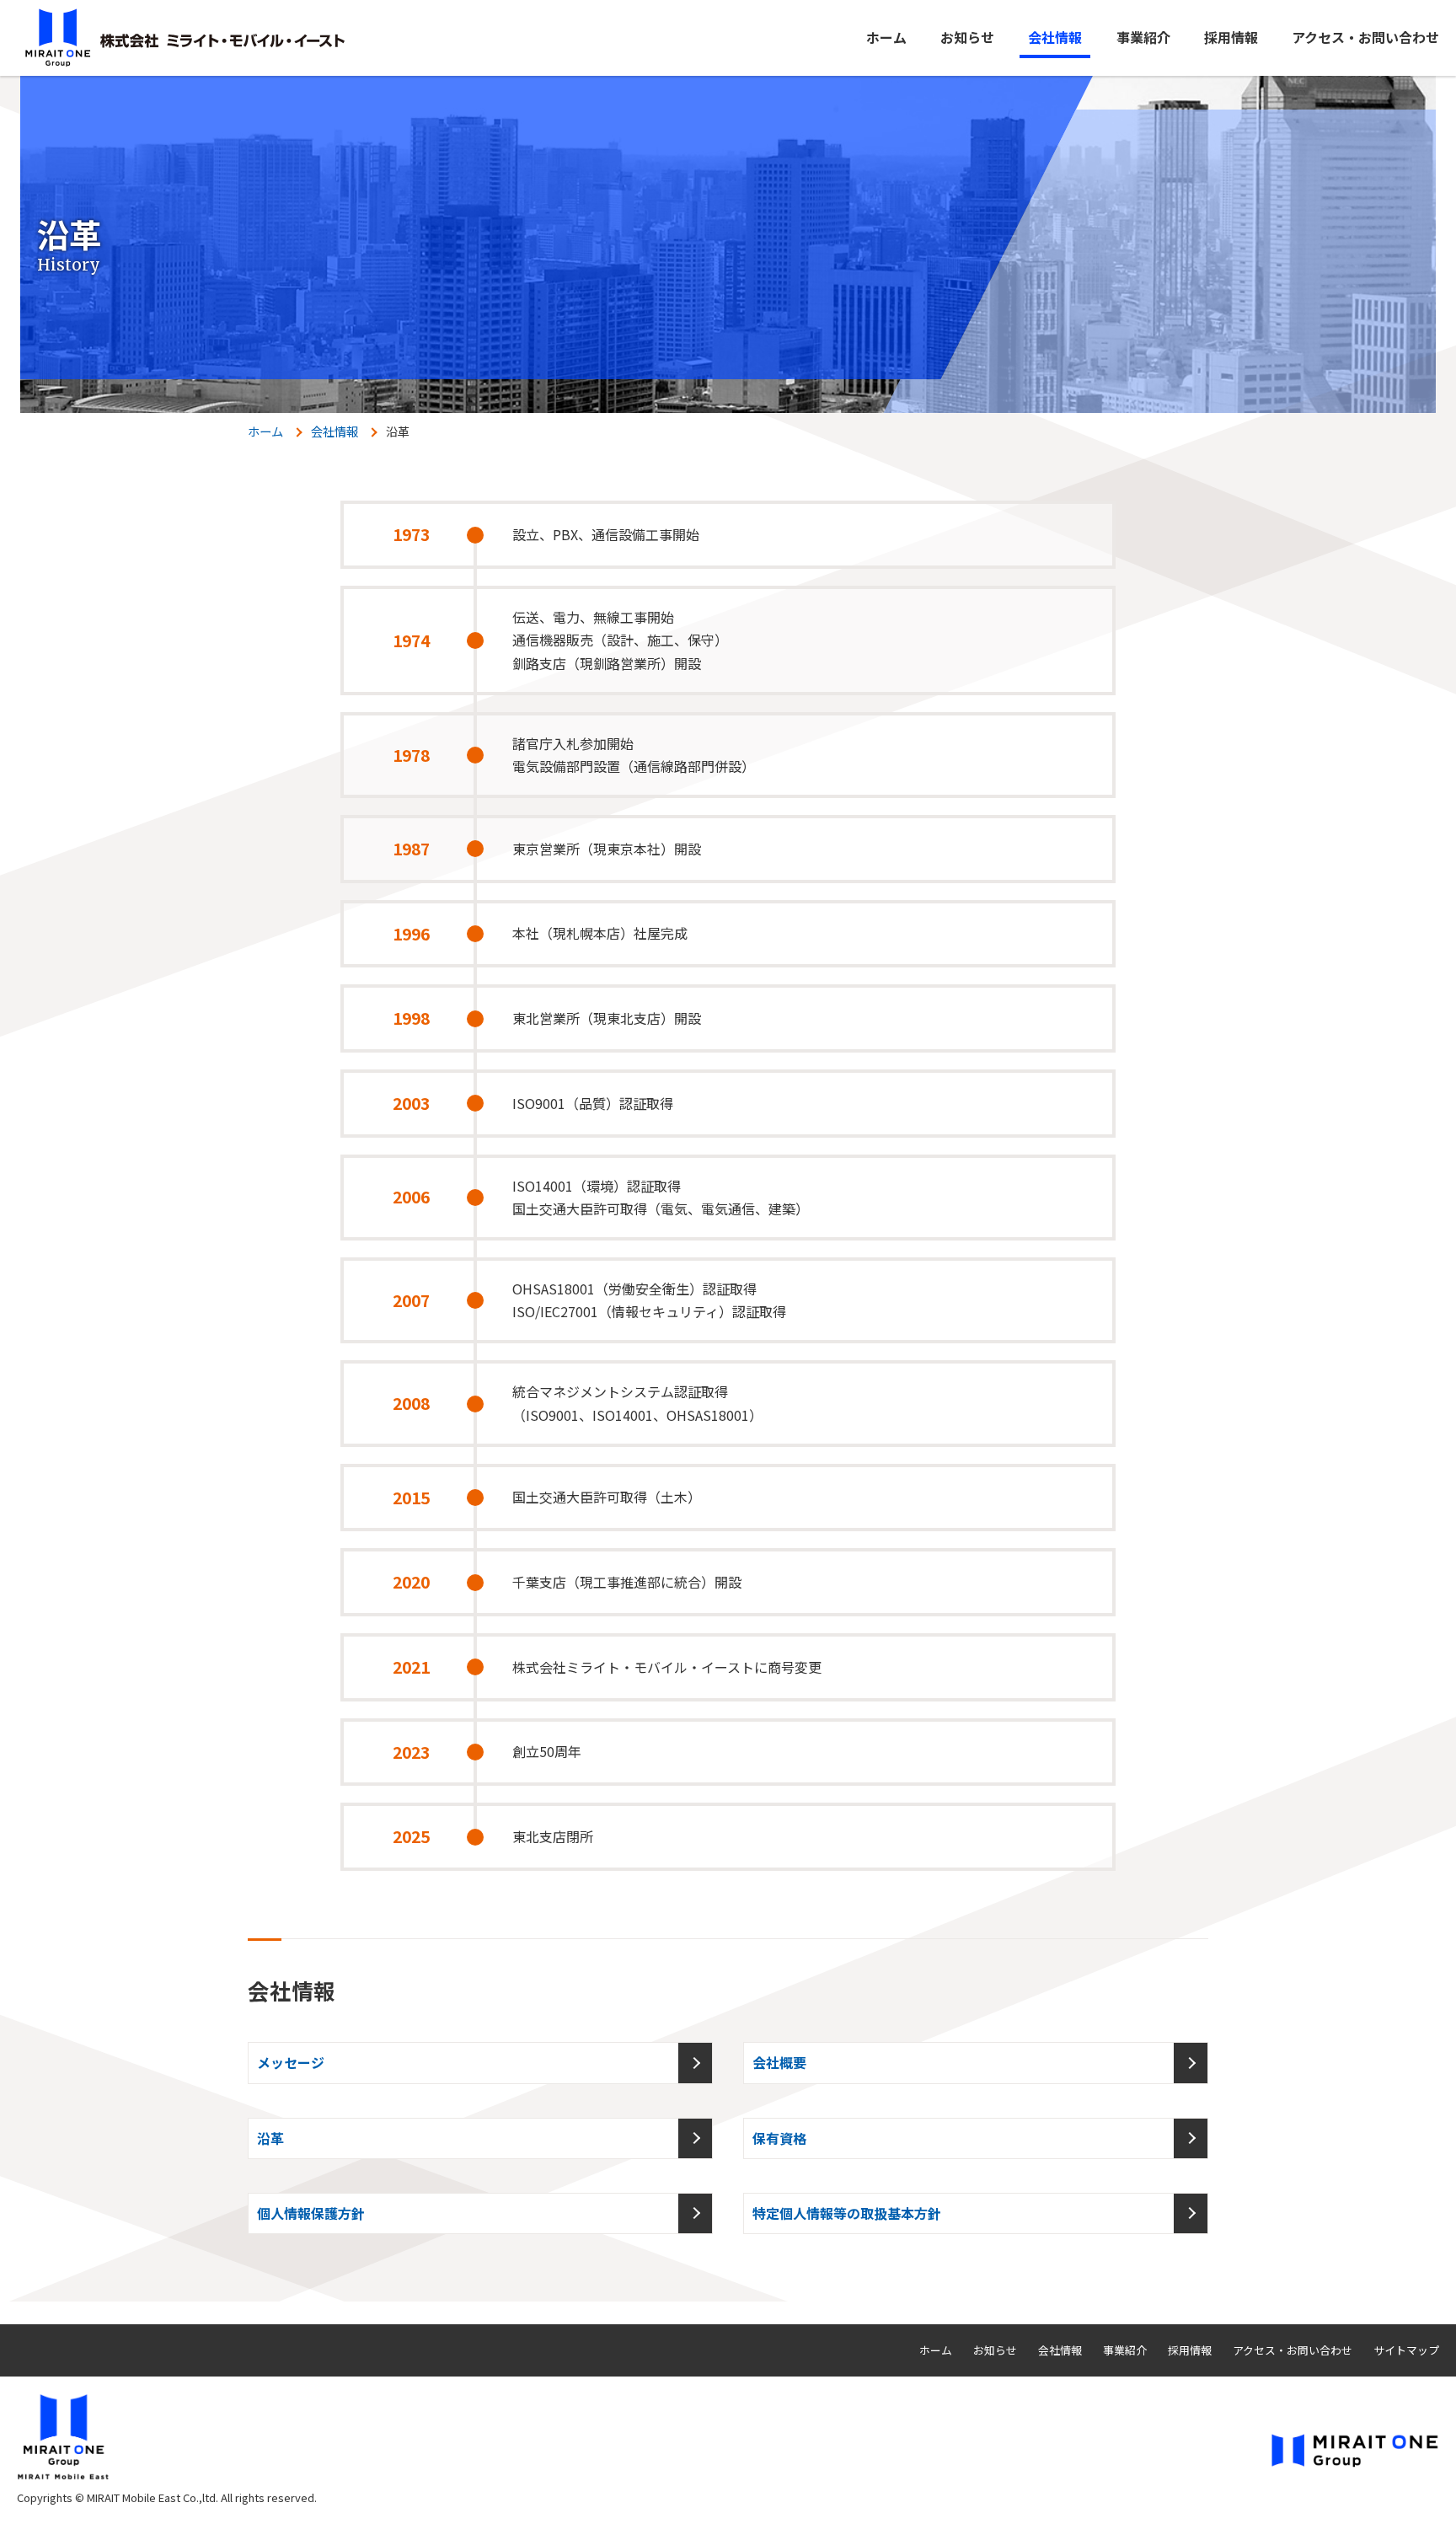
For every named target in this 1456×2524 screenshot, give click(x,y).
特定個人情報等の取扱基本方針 (847, 2213)
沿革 (270, 2138)
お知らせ (967, 37)
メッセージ (291, 2062)
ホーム (886, 37)
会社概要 (779, 2062)
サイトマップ (1406, 2350)
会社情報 (1055, 37)
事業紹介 (1143, 37)
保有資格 (779, 2138)
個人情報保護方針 (311, 2213)
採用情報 (1231, 37)
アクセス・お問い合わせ (1365, 37)
